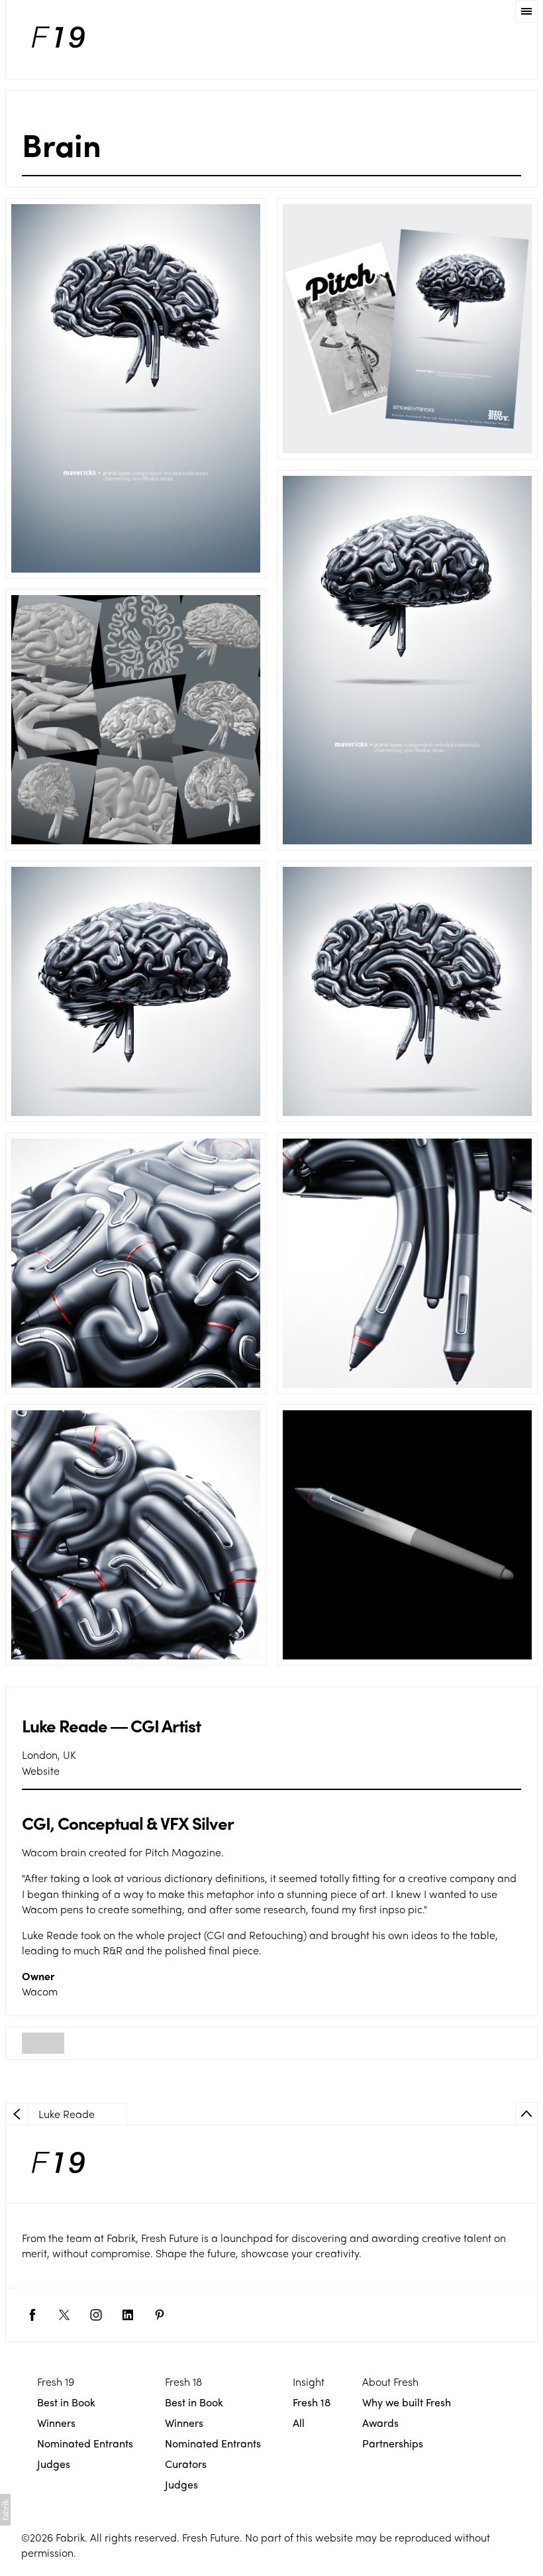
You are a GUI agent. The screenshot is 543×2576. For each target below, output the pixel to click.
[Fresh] (58, 39)
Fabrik (70, 2537)
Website (41, 1770)
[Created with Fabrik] (5, 2510)
